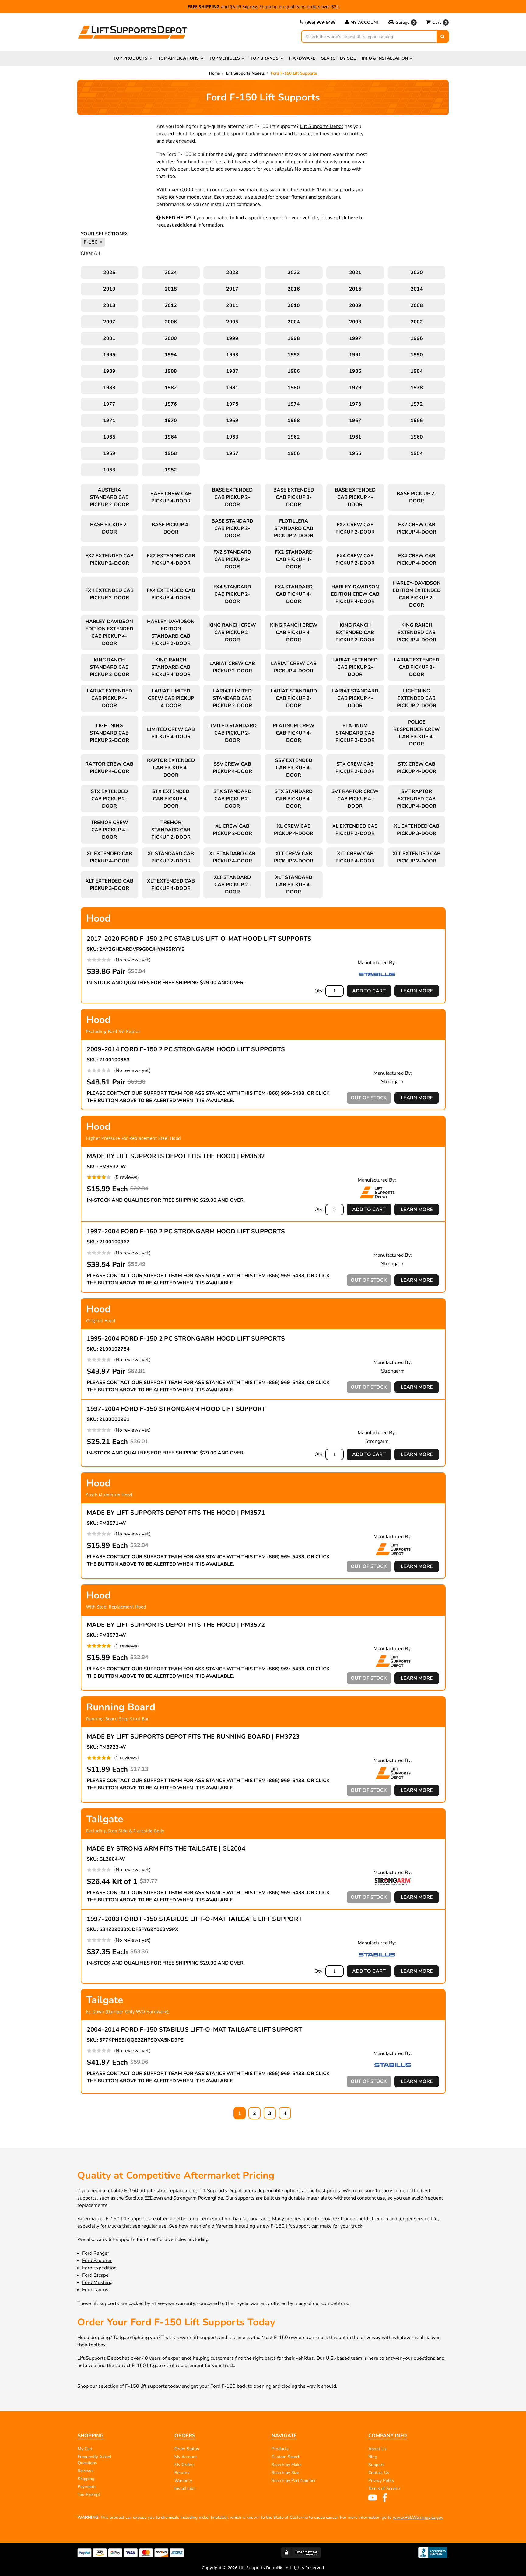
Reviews (86, 2471)
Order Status (187, 2449)
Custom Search (286, 2457)
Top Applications (178, 58)
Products (280, 2449)
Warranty (183, 2481)
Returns (182, 2473)
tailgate (302, 134)
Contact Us (379, 2473)
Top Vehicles (225, 58)
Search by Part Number (294, 2481)
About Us (377, 2449)
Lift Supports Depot (322, 126)
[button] (403, 23)
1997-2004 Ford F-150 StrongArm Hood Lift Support (176, 1409)
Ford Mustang (97, 2282)
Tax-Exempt (89, 2495)
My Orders (184, 2465)
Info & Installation (385, 58)
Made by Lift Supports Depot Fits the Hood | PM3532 (176, 1156)
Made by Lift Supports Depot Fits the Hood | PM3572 (176, 1625)
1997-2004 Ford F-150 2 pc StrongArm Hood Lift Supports (186, 1231)
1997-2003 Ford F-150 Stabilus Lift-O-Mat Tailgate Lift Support (195, 1919)
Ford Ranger (96, 2253)
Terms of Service (384, 2488)
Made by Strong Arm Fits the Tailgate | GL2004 (166, 1849)
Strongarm (185, 2198)
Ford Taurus (95, 2290)
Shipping (86, 2479)
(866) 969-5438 (320, 22)
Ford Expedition (99, 2268)
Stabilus (134, 2198)
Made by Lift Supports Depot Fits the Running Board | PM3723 (193, 1737)
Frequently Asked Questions (94, 2460)
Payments (87, 2487)
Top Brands (265, 58)
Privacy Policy (381, 2481)
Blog (373, 2457)
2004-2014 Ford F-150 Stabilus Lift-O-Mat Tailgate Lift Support (195, 2030)
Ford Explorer (97, 2261)
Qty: (319, 991)
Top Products (130, 58)
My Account (365, 22)
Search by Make (286, 2465)
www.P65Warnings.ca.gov (418, 2517)
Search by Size (338, 58)
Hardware (302, 58)
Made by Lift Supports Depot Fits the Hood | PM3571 (176, 1513)
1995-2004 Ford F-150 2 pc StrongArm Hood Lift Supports (186, 1339)
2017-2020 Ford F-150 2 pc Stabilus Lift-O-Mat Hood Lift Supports (199, 939)
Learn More (417, 991)
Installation (185, 2488)
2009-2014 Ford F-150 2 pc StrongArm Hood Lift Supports (186, 1049)
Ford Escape (95, 2275)
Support (376, 2465)
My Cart (85, 2449)
